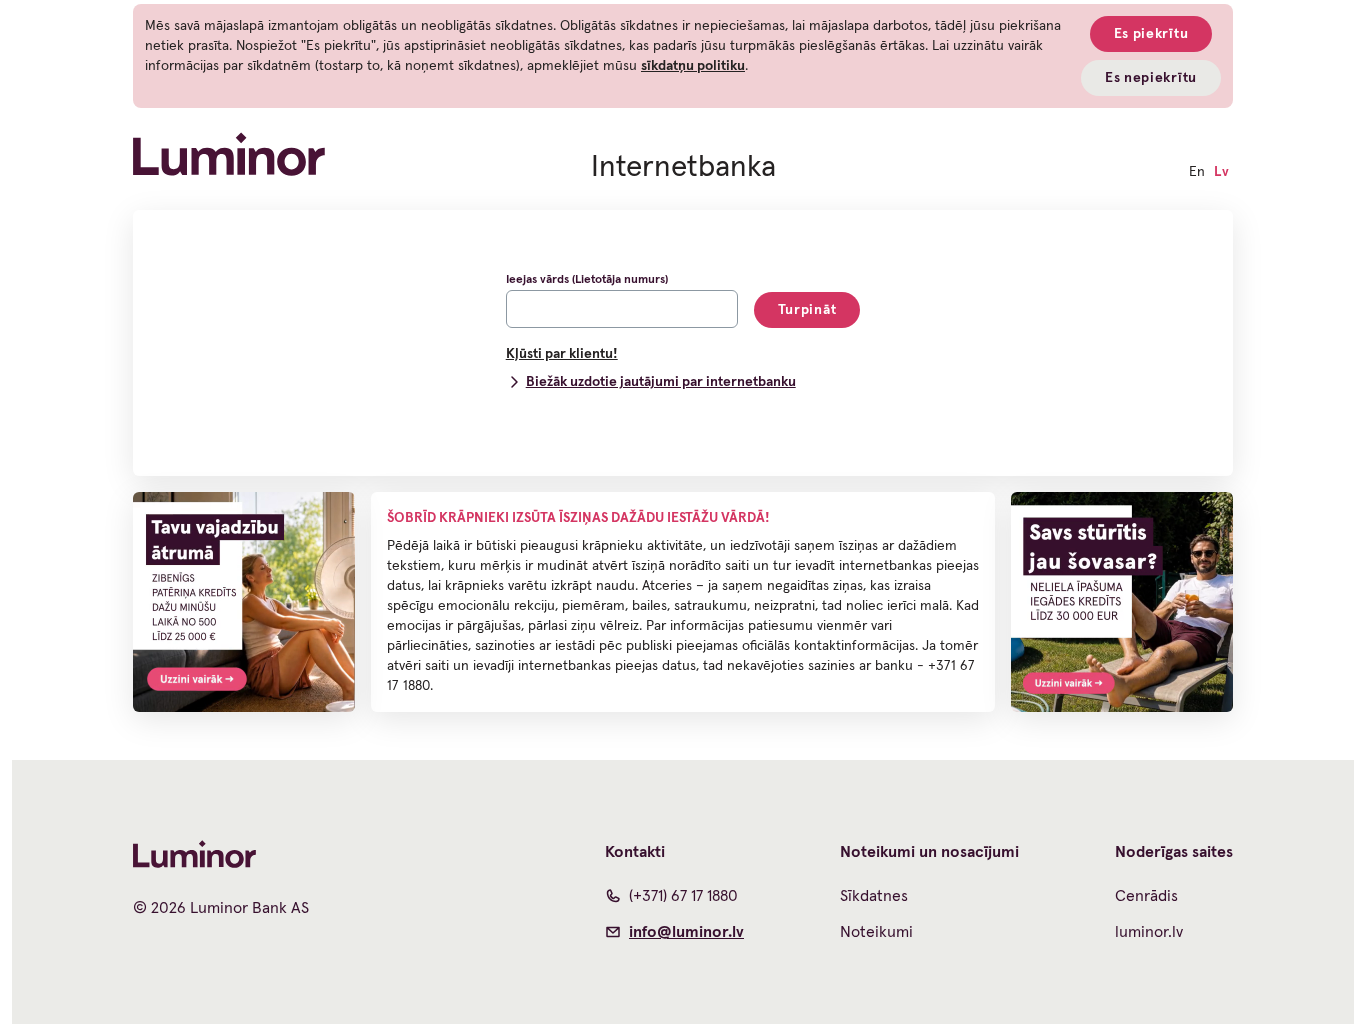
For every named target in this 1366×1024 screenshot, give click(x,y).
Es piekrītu (1151, 34)
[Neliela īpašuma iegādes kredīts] (1122, 602)
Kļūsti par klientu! (562, 354)
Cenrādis (1146, 896)
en (1197, 172)
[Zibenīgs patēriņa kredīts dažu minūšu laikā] (244, 602)
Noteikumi (876, 932)
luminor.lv (1149, 932)
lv (1221, 172)
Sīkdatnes (874, 896)
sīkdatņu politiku (693, 66)
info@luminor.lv (686, 932)
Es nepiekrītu (1151, 78)
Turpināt (807, 310)
